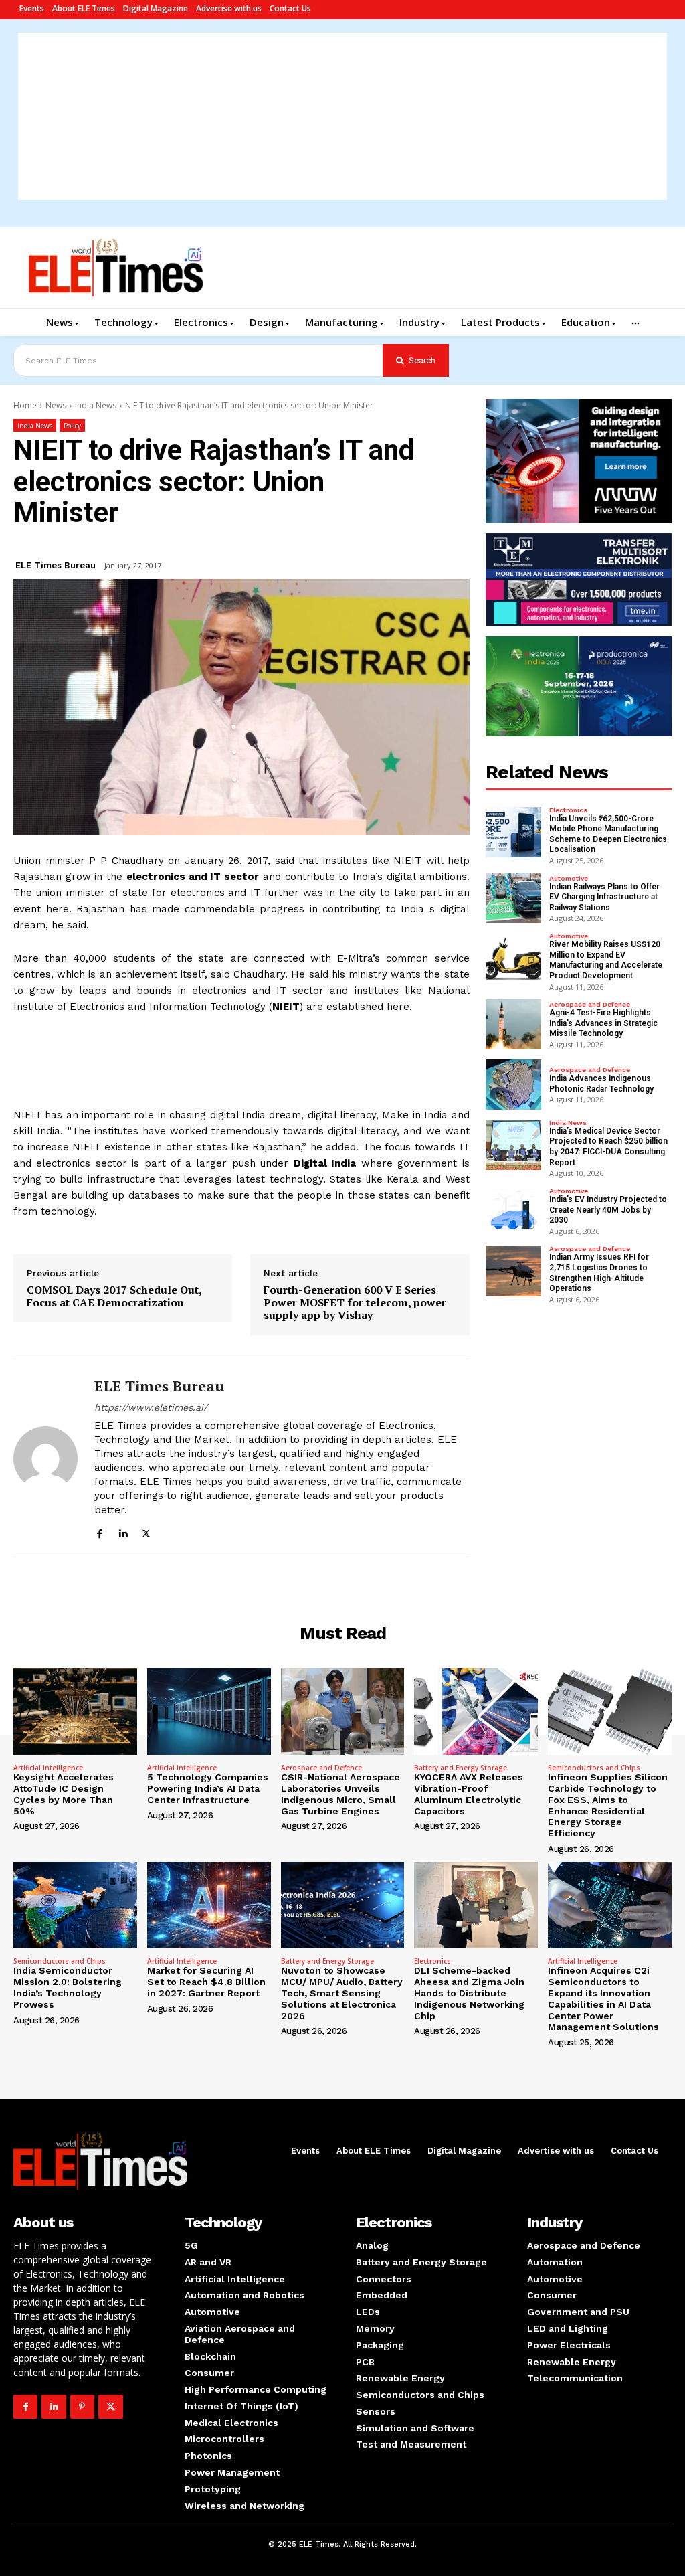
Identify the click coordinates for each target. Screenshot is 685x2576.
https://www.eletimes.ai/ (151, 1407)
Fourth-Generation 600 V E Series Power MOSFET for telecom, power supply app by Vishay (355, 1303)
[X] (146, 1532)
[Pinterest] (82, 2407)
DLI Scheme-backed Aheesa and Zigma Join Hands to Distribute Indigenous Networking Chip (469, 1993)
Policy (72, 426)
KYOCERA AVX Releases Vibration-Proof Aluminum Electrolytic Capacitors (469, 1794)
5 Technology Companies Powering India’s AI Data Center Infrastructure (208, 1788)
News (56, 405)
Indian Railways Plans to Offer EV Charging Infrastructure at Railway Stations (604, 897)
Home (25, 405)
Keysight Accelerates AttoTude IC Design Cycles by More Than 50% (64, 1794)
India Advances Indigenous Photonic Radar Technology (601, 1084)
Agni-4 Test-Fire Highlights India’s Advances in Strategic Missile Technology (603, 1023)
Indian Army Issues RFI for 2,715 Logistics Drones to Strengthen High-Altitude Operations (599, 1273)
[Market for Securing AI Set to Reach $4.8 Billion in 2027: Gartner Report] (209, 1905)
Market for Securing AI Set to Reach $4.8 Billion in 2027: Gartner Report (206, 1982)
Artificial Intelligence (48, 1768)
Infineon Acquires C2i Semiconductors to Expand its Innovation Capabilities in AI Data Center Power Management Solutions (603, 1998)
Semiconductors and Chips (594, 1768)
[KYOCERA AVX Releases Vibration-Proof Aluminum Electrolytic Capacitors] (476, 1712)
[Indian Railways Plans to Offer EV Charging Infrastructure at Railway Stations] (514, 898)
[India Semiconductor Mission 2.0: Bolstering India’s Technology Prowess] (75, 1905)
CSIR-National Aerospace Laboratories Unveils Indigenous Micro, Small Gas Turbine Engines (340, 1794)
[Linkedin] (123, 1532)
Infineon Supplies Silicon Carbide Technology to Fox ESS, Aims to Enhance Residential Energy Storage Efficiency (608, 1805)
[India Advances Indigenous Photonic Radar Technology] (514, 1085)
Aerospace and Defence (590, 1005)
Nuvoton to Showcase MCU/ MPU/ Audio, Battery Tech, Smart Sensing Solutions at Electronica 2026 (342, 1993)
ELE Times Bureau (56, 565)
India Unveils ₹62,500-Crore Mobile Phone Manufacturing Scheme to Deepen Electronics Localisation (608, 834)
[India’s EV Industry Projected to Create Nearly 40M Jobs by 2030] (514, 1210)
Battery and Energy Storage (461, 1768)
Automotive (569, 879)
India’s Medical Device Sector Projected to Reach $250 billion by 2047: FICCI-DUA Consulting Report (608, 1147)
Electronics (568, 810)
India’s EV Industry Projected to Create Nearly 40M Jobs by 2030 (608, 1210)
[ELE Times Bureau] (45, 1458)
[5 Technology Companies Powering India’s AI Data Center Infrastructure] (209, 1712)
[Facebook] (99, 1532)
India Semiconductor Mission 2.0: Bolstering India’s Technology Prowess (68, 1987)
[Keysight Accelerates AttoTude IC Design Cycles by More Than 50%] (75, 1712)
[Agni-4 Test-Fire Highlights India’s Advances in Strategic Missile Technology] (514, 1024)
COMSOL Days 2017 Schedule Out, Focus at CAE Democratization (114, 1296)
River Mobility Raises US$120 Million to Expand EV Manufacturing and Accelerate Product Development (606, 960)
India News (96, 405)
